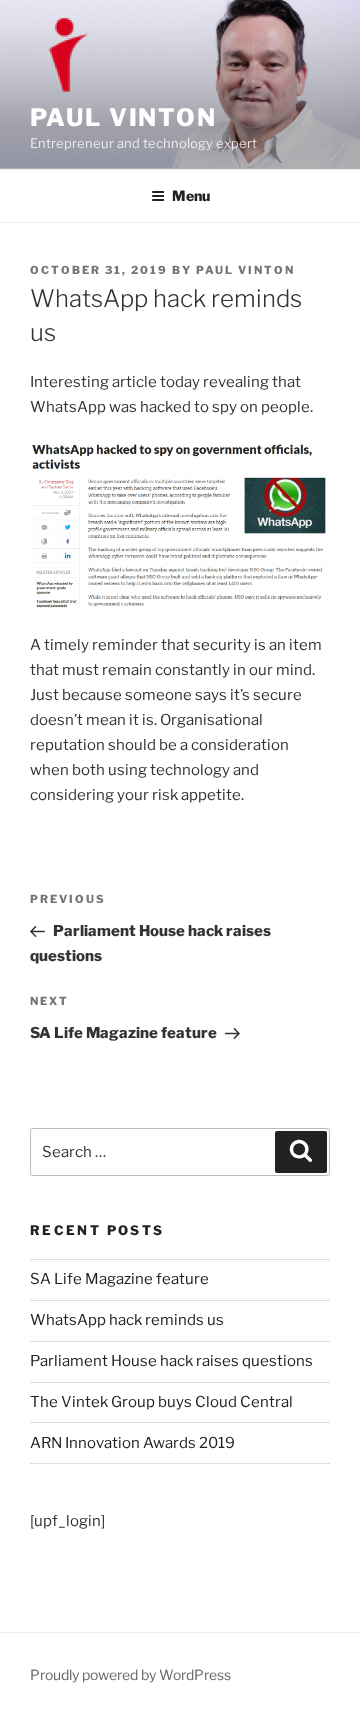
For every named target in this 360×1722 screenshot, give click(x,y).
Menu (191, 195)
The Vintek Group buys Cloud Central (161, 1402)
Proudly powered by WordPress (130, 1674)
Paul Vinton (123, 117)
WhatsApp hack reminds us (127, 1320)
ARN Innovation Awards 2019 (132, 1443)
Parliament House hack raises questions (171, 1361)
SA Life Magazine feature (119, 1279)
